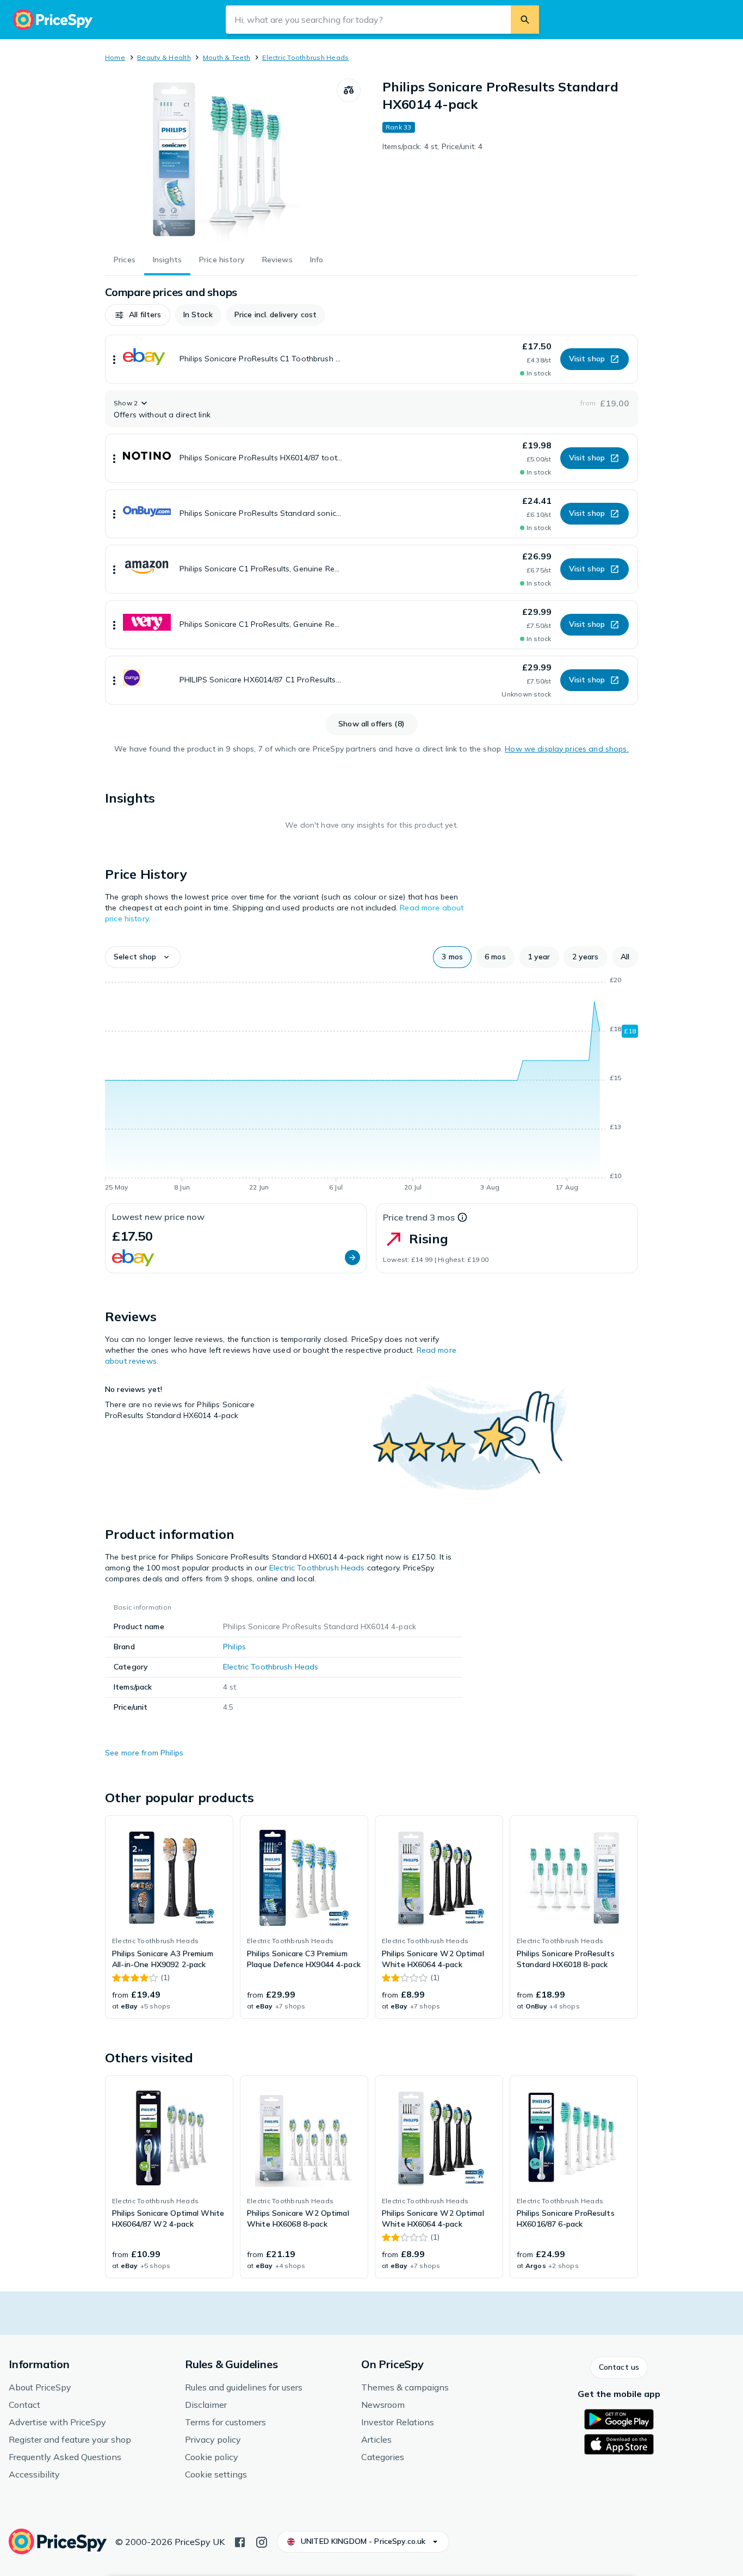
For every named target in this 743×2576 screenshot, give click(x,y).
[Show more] (114, 359)
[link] (169, 1917)
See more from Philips (144, 1753)
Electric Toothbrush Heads (305, 57)
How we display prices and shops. (566, 749)
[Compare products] (349, 90)
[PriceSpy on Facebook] (240, 2541)
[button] (138, 315)
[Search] (525, 20)
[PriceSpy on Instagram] (262, 2541)
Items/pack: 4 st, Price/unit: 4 (432, 146)
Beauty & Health (164, 57)
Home (115, 57)
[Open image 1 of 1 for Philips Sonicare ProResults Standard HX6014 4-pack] (221, 160)
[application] (371, 1086)
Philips (234, 1647)
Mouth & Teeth (227, 57)
